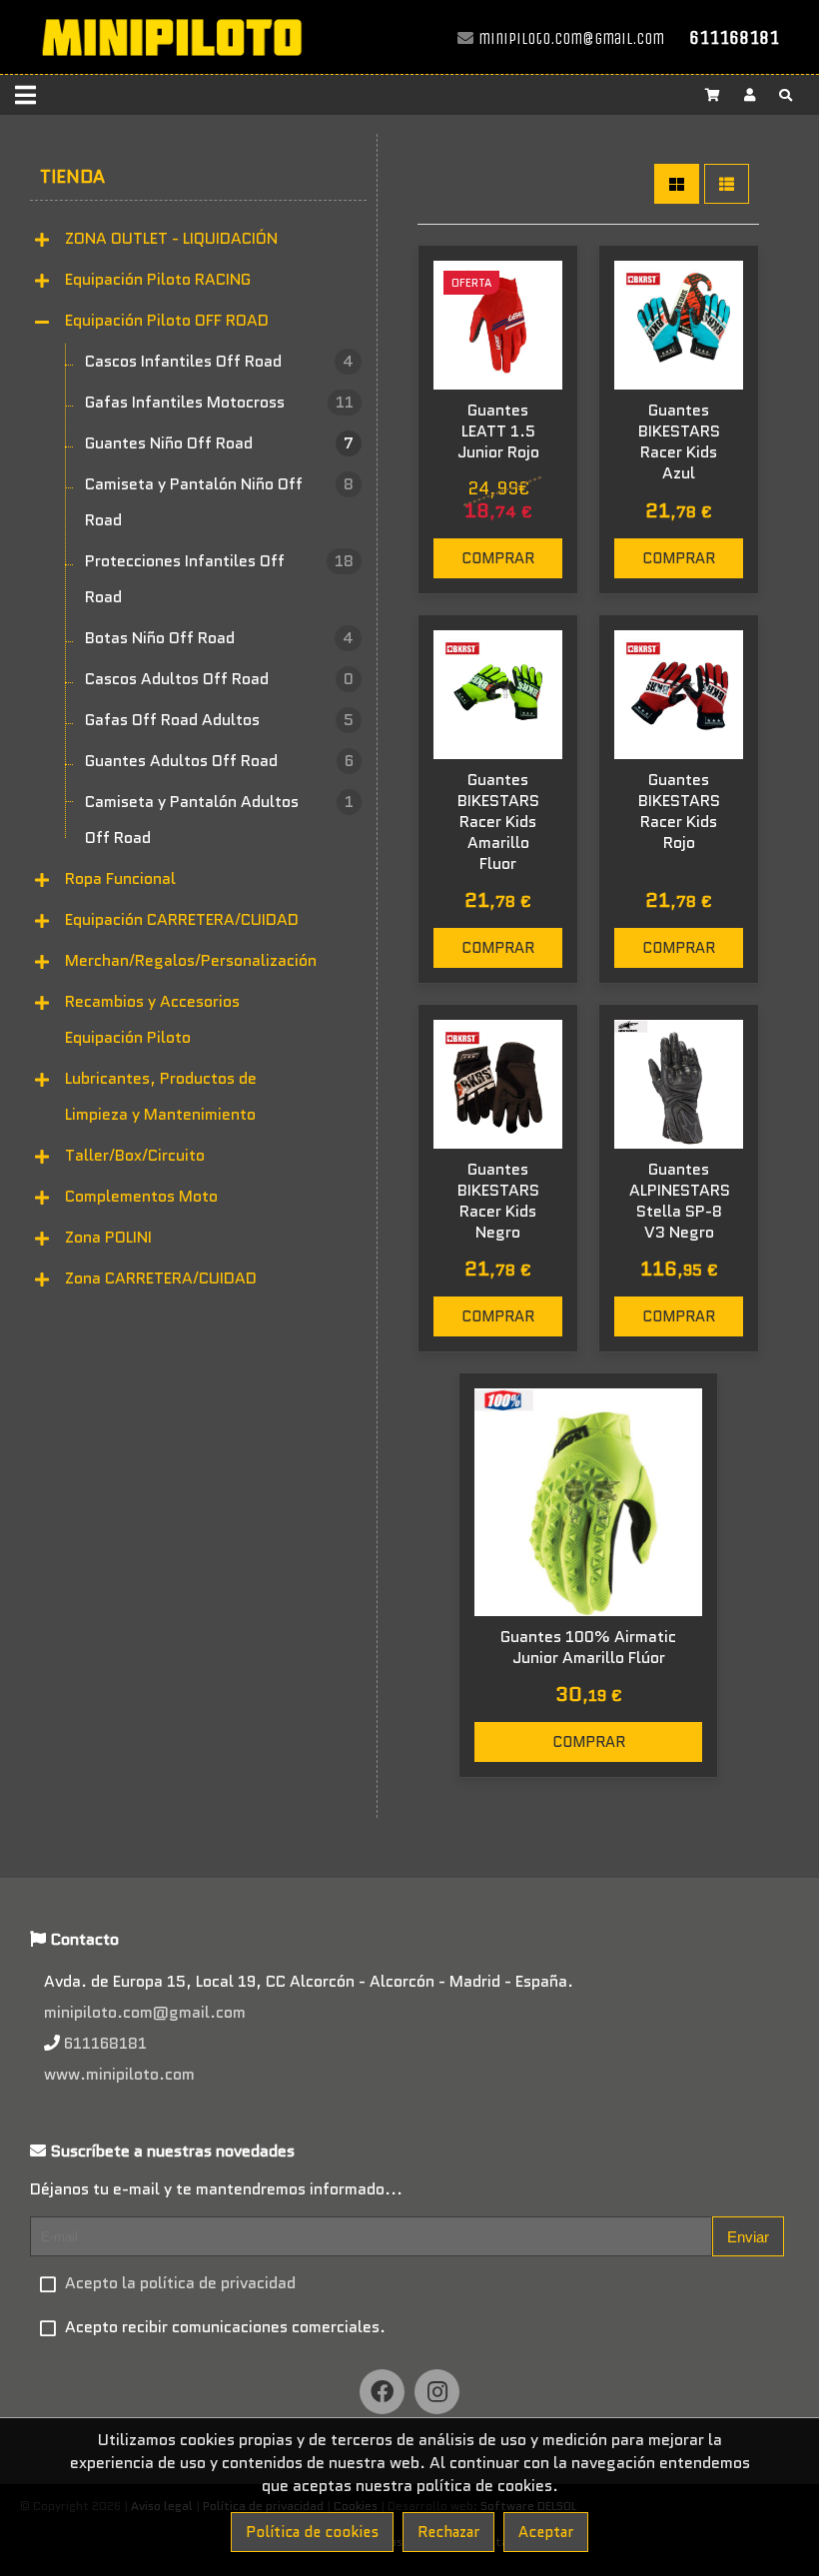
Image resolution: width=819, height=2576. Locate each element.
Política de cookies (312, 2532)
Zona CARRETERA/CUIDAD (161, 1278)
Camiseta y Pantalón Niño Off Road (219, 502)
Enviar (748, 2237)
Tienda (72, 177)
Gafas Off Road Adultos (219, 720)
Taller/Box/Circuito (135, 1155)
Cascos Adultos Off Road (219, 679)
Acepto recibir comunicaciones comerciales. (225, 2327)
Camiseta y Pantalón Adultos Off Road (219, 820)
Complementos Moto (141, 1196)
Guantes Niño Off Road (219, 443)
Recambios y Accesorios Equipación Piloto (152, 1019)
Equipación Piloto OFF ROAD (167, 320)
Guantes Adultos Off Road (219, 761)
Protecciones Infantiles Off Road (219, 579)
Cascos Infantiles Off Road (219, 361)
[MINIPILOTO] (171, 64)
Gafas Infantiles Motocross (219, 402)
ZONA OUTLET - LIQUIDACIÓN (171, 238)
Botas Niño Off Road (219, 638)
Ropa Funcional (120, 878)
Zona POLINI (108, 1237)
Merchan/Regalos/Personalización (191, 960)
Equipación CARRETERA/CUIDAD (182, 919)
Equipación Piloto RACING (158, 279)
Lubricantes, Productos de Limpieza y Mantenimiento (161, 1096)
